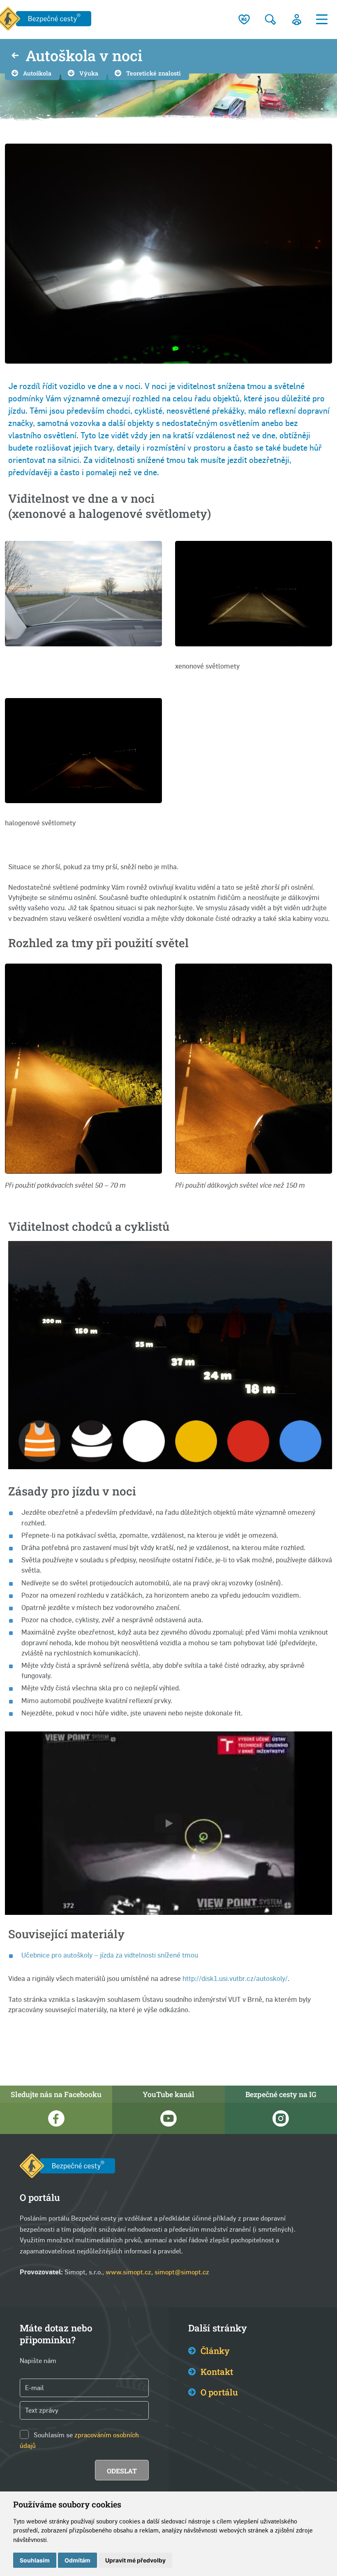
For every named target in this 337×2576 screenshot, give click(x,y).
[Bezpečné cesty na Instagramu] (281, 2118)
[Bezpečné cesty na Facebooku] (56, 2118)
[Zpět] (15, 56)
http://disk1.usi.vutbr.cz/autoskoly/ (235, 1978)
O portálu (219, 2392)
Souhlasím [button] (35, 2560)
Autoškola (37, 73)
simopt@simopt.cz (182, 2272)
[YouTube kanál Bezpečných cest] (168, 2118)
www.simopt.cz (128, 2272)
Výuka (89, 73)
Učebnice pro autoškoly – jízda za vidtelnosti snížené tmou (110, 1955)
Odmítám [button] (77, 2560)
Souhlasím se (53, 2435)
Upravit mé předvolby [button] (135, 2560)
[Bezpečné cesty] (67, 2167)
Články (215, 2351)
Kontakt (217, 2372)
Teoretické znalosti (153, 73)
